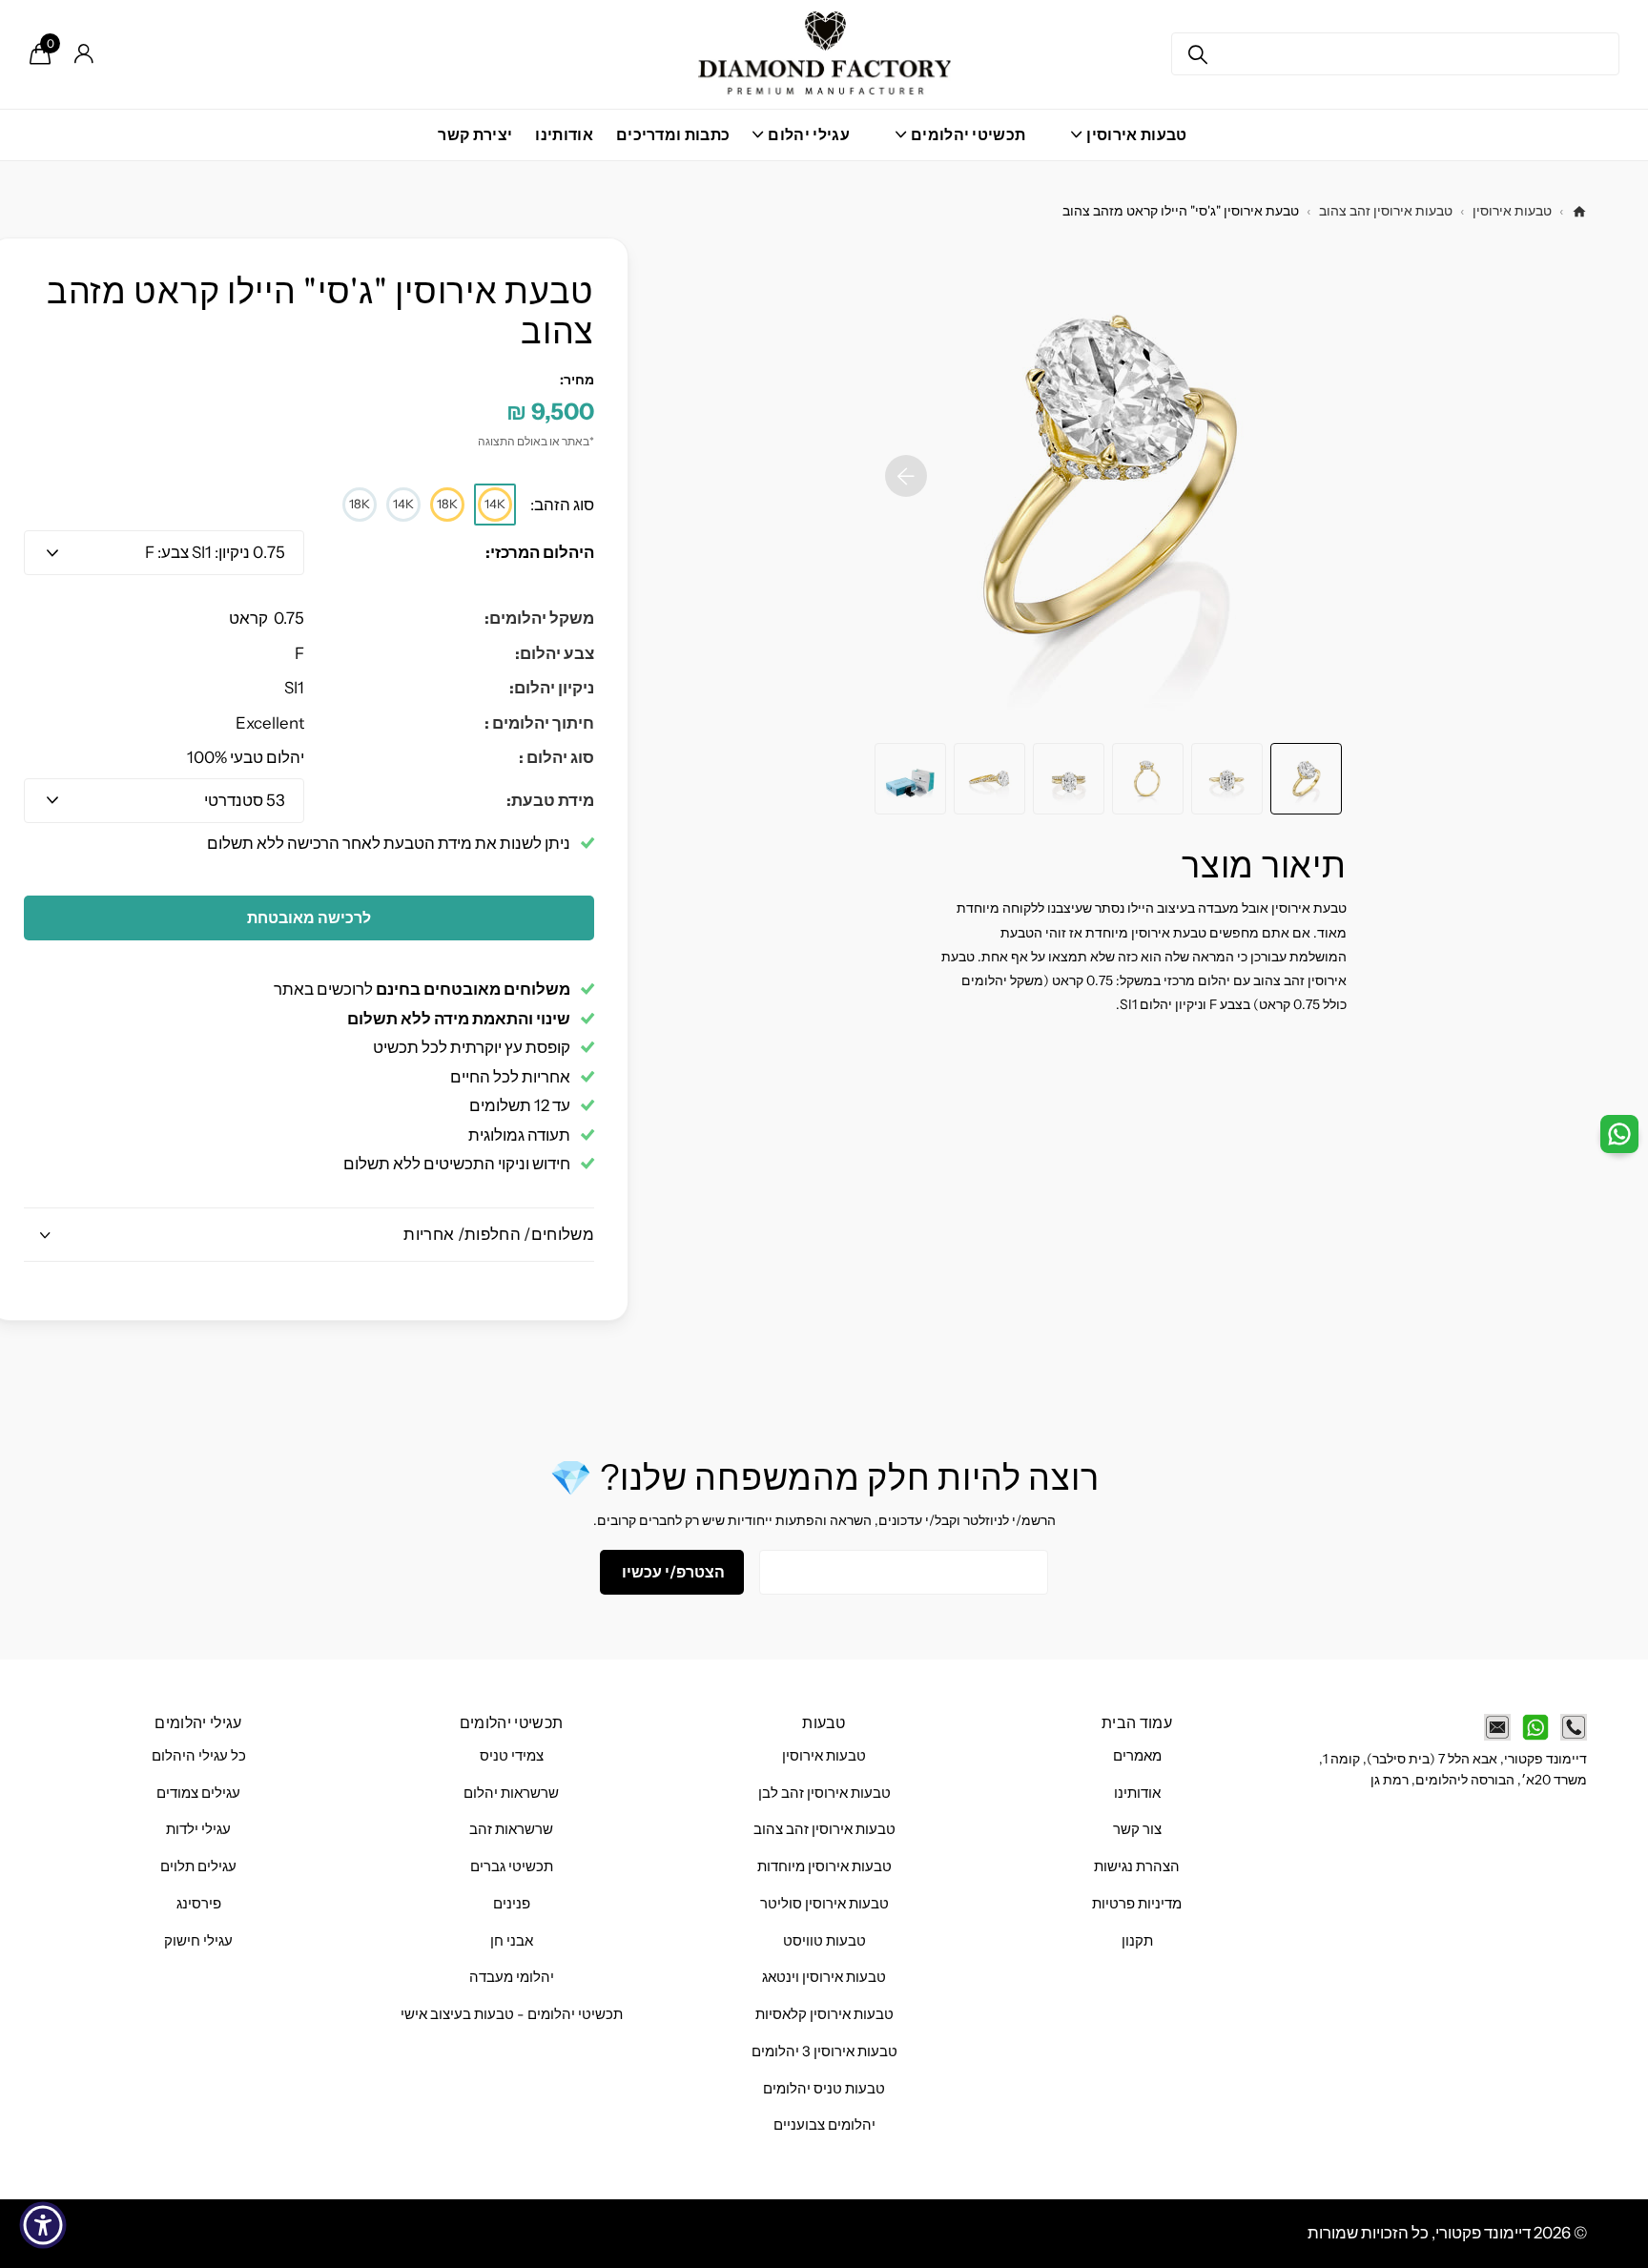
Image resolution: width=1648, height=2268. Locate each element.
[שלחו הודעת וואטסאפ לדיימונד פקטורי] (1535, 1727)
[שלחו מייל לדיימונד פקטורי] (1497, 1727)
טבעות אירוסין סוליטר (824, 1904)
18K (447, 504)
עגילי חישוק (198, 1941)
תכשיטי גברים (512, 1866)
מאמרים (1137, 1756)
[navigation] (1306, 779)
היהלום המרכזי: (540, 552)
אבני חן (512, 1941)
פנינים (512, 1904)
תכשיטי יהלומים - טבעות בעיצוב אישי (512, 2014)
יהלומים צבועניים (824, 2125)
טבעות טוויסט (824, 1941)
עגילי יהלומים (198, 1722)
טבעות (824, 1722)
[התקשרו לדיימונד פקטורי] (1574, 1727)
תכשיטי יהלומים (511, 1722)
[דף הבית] (1579, 212)
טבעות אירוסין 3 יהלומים (824, 2052)
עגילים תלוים (198, 1866)
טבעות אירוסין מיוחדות (824, 1866)
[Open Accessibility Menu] (43, 2225)
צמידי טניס (512, 1756)
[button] (906, 476)
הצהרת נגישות (1137, 1866)
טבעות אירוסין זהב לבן (824, 1793)
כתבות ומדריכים (673, 134)
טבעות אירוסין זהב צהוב (1386, 211)
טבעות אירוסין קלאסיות (824, 2014)
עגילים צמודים (198, 1793)
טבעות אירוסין (1512, 211)
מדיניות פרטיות (1137, 1904)
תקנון (1137, 1941)
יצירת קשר (475, 134)
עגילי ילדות (198, 1829)
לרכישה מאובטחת (309, 918)
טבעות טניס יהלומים (824, 2089)
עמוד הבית (1137, 1722)
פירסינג (199, 1904)
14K (495, 504)
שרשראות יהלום (511, 1793)
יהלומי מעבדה (512, 1977)
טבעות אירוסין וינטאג (824, 1977)
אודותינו (564, 134)
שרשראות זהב (511, 1829)
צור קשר (1137, 1829)
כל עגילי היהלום (199, 1756)
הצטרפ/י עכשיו (672, 1572)
